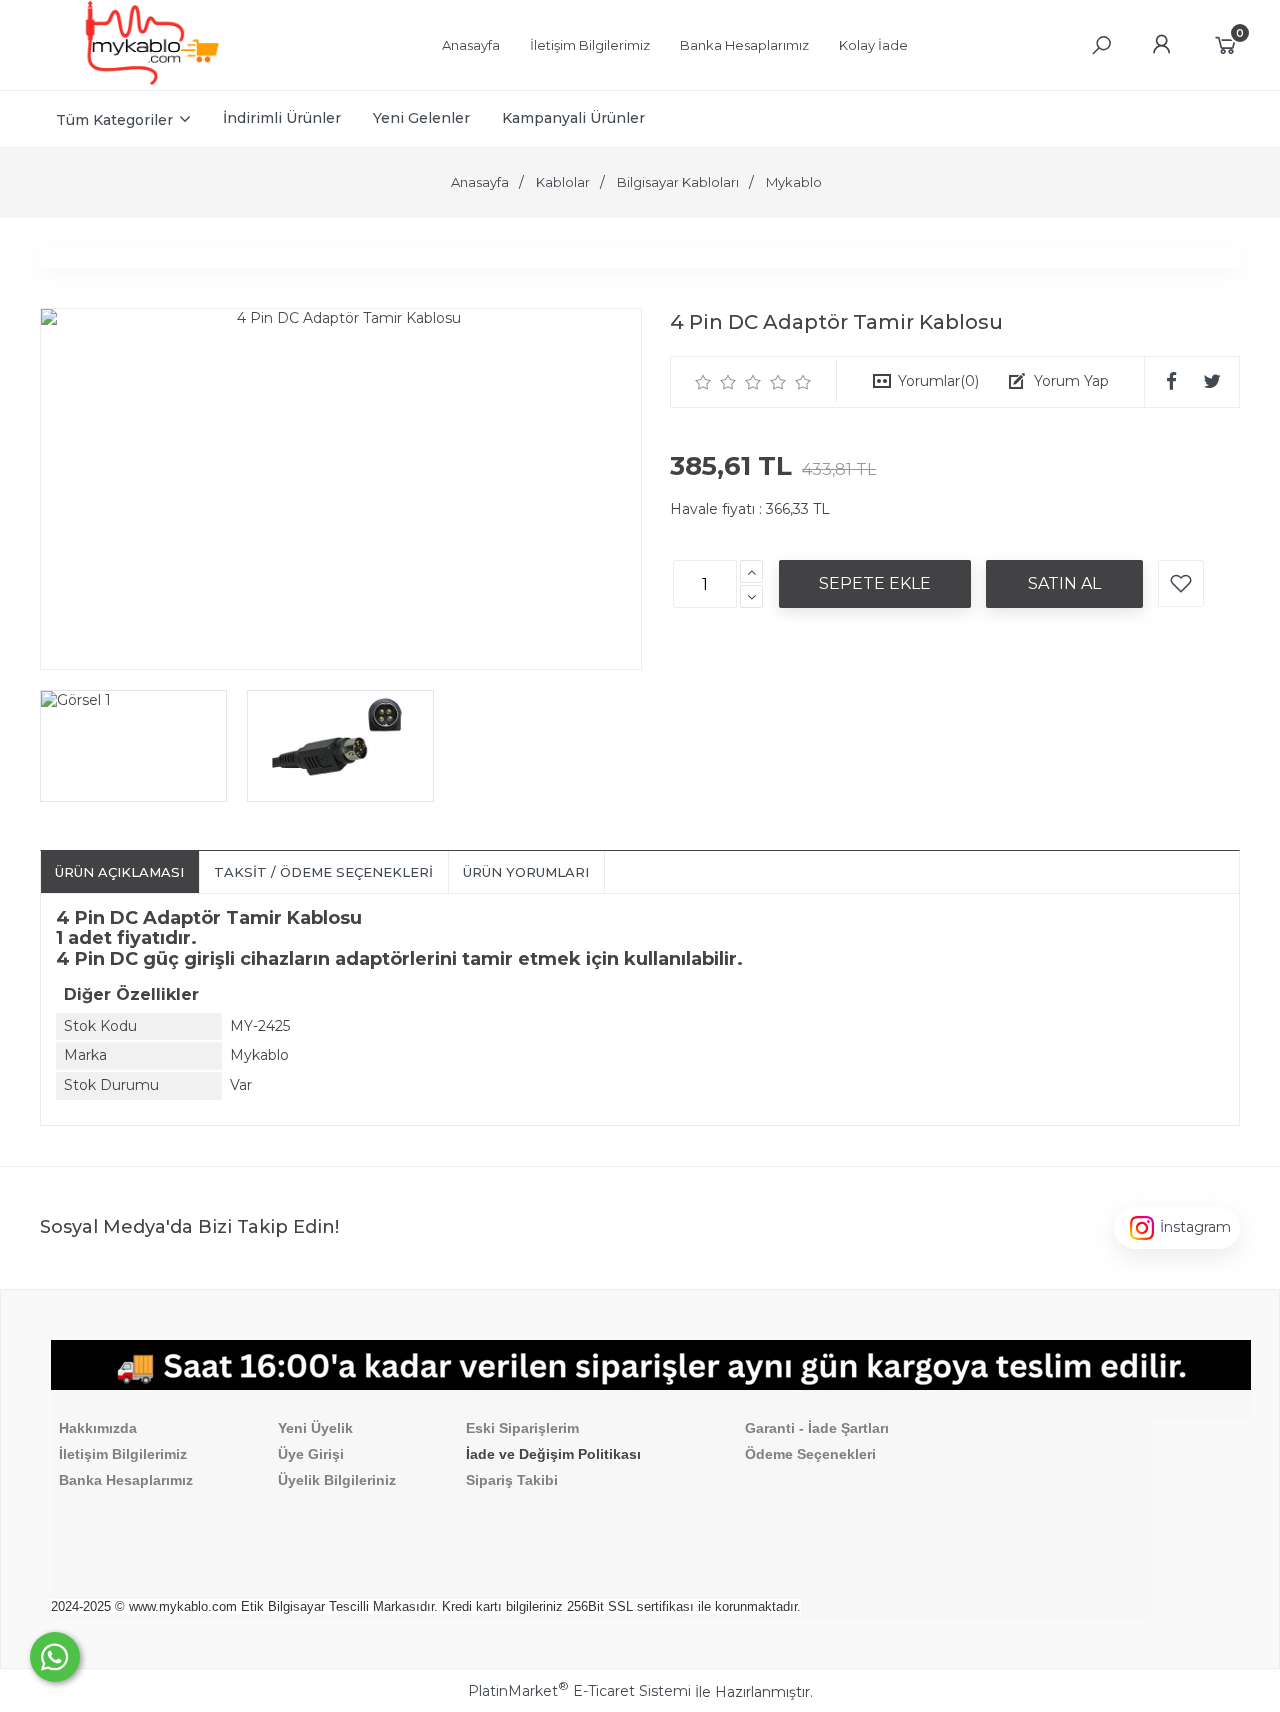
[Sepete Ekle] (875, 584)
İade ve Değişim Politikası (553, 1454)
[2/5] (716, 382)
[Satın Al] (1064, 584)
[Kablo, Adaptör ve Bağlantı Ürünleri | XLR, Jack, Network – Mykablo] (152, 80)
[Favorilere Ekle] (1181, 583)
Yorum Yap (1071, 381)
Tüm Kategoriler (114, 120)
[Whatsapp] (55, 1657)
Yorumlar (938, 381)
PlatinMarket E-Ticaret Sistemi (579, 1691)
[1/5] (703, 382)
